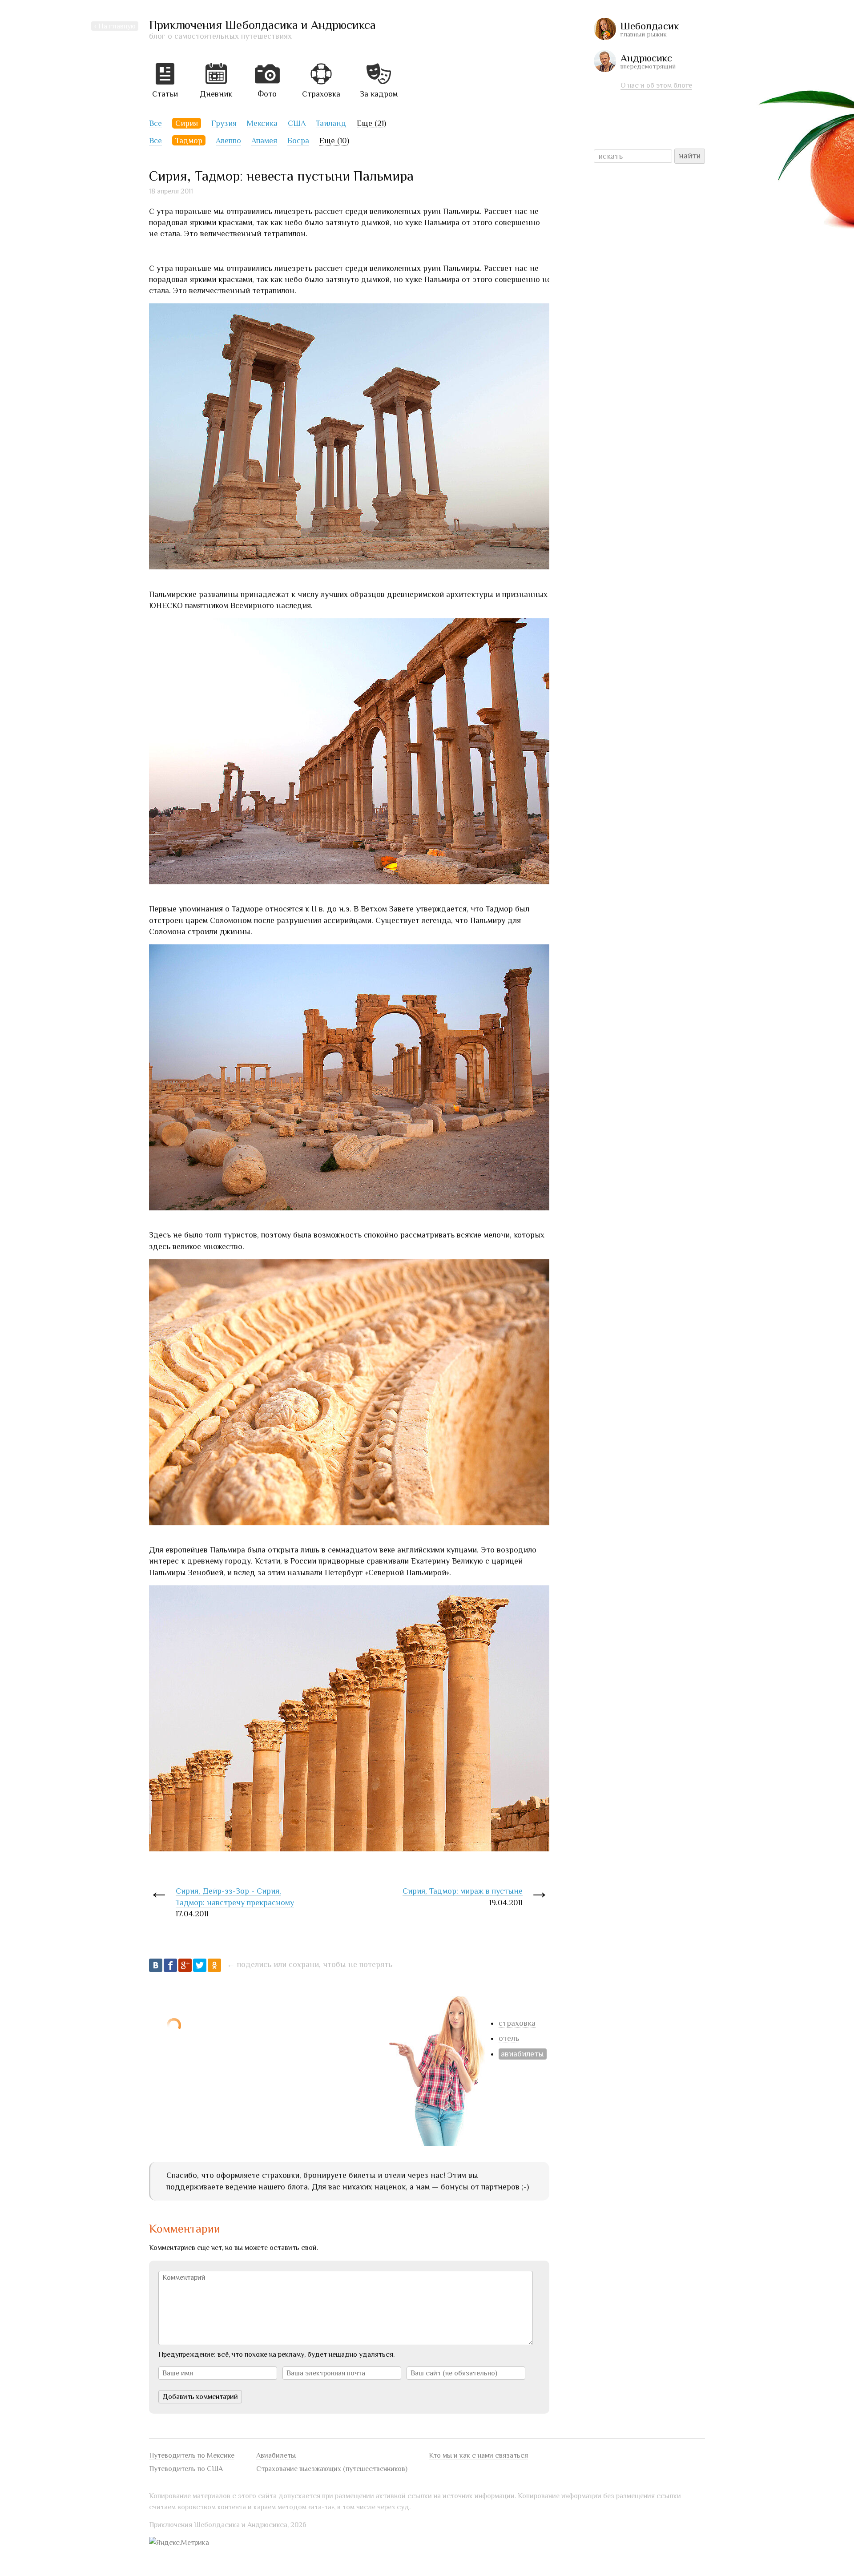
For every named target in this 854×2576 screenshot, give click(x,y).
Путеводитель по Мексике (192, 2455)
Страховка (321, 94)
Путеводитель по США (186, 2469)
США (297, 123)
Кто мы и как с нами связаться (478, 2455)
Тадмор (189, 141)
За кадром (379, 94)
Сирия (187, 123)
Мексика (262, 123)
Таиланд (331, 123)
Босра (298, 141)
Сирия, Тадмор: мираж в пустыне (463, 1891)
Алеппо (228, 141)
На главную (117, 26)
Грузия (224, 123)
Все (155, 123)
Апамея (264, 141)
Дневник (216, 94)
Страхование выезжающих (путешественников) (332, 2469)
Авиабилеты (276, 2455)
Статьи (165, 94)
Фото (267, 94)
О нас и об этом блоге (656, 85)
